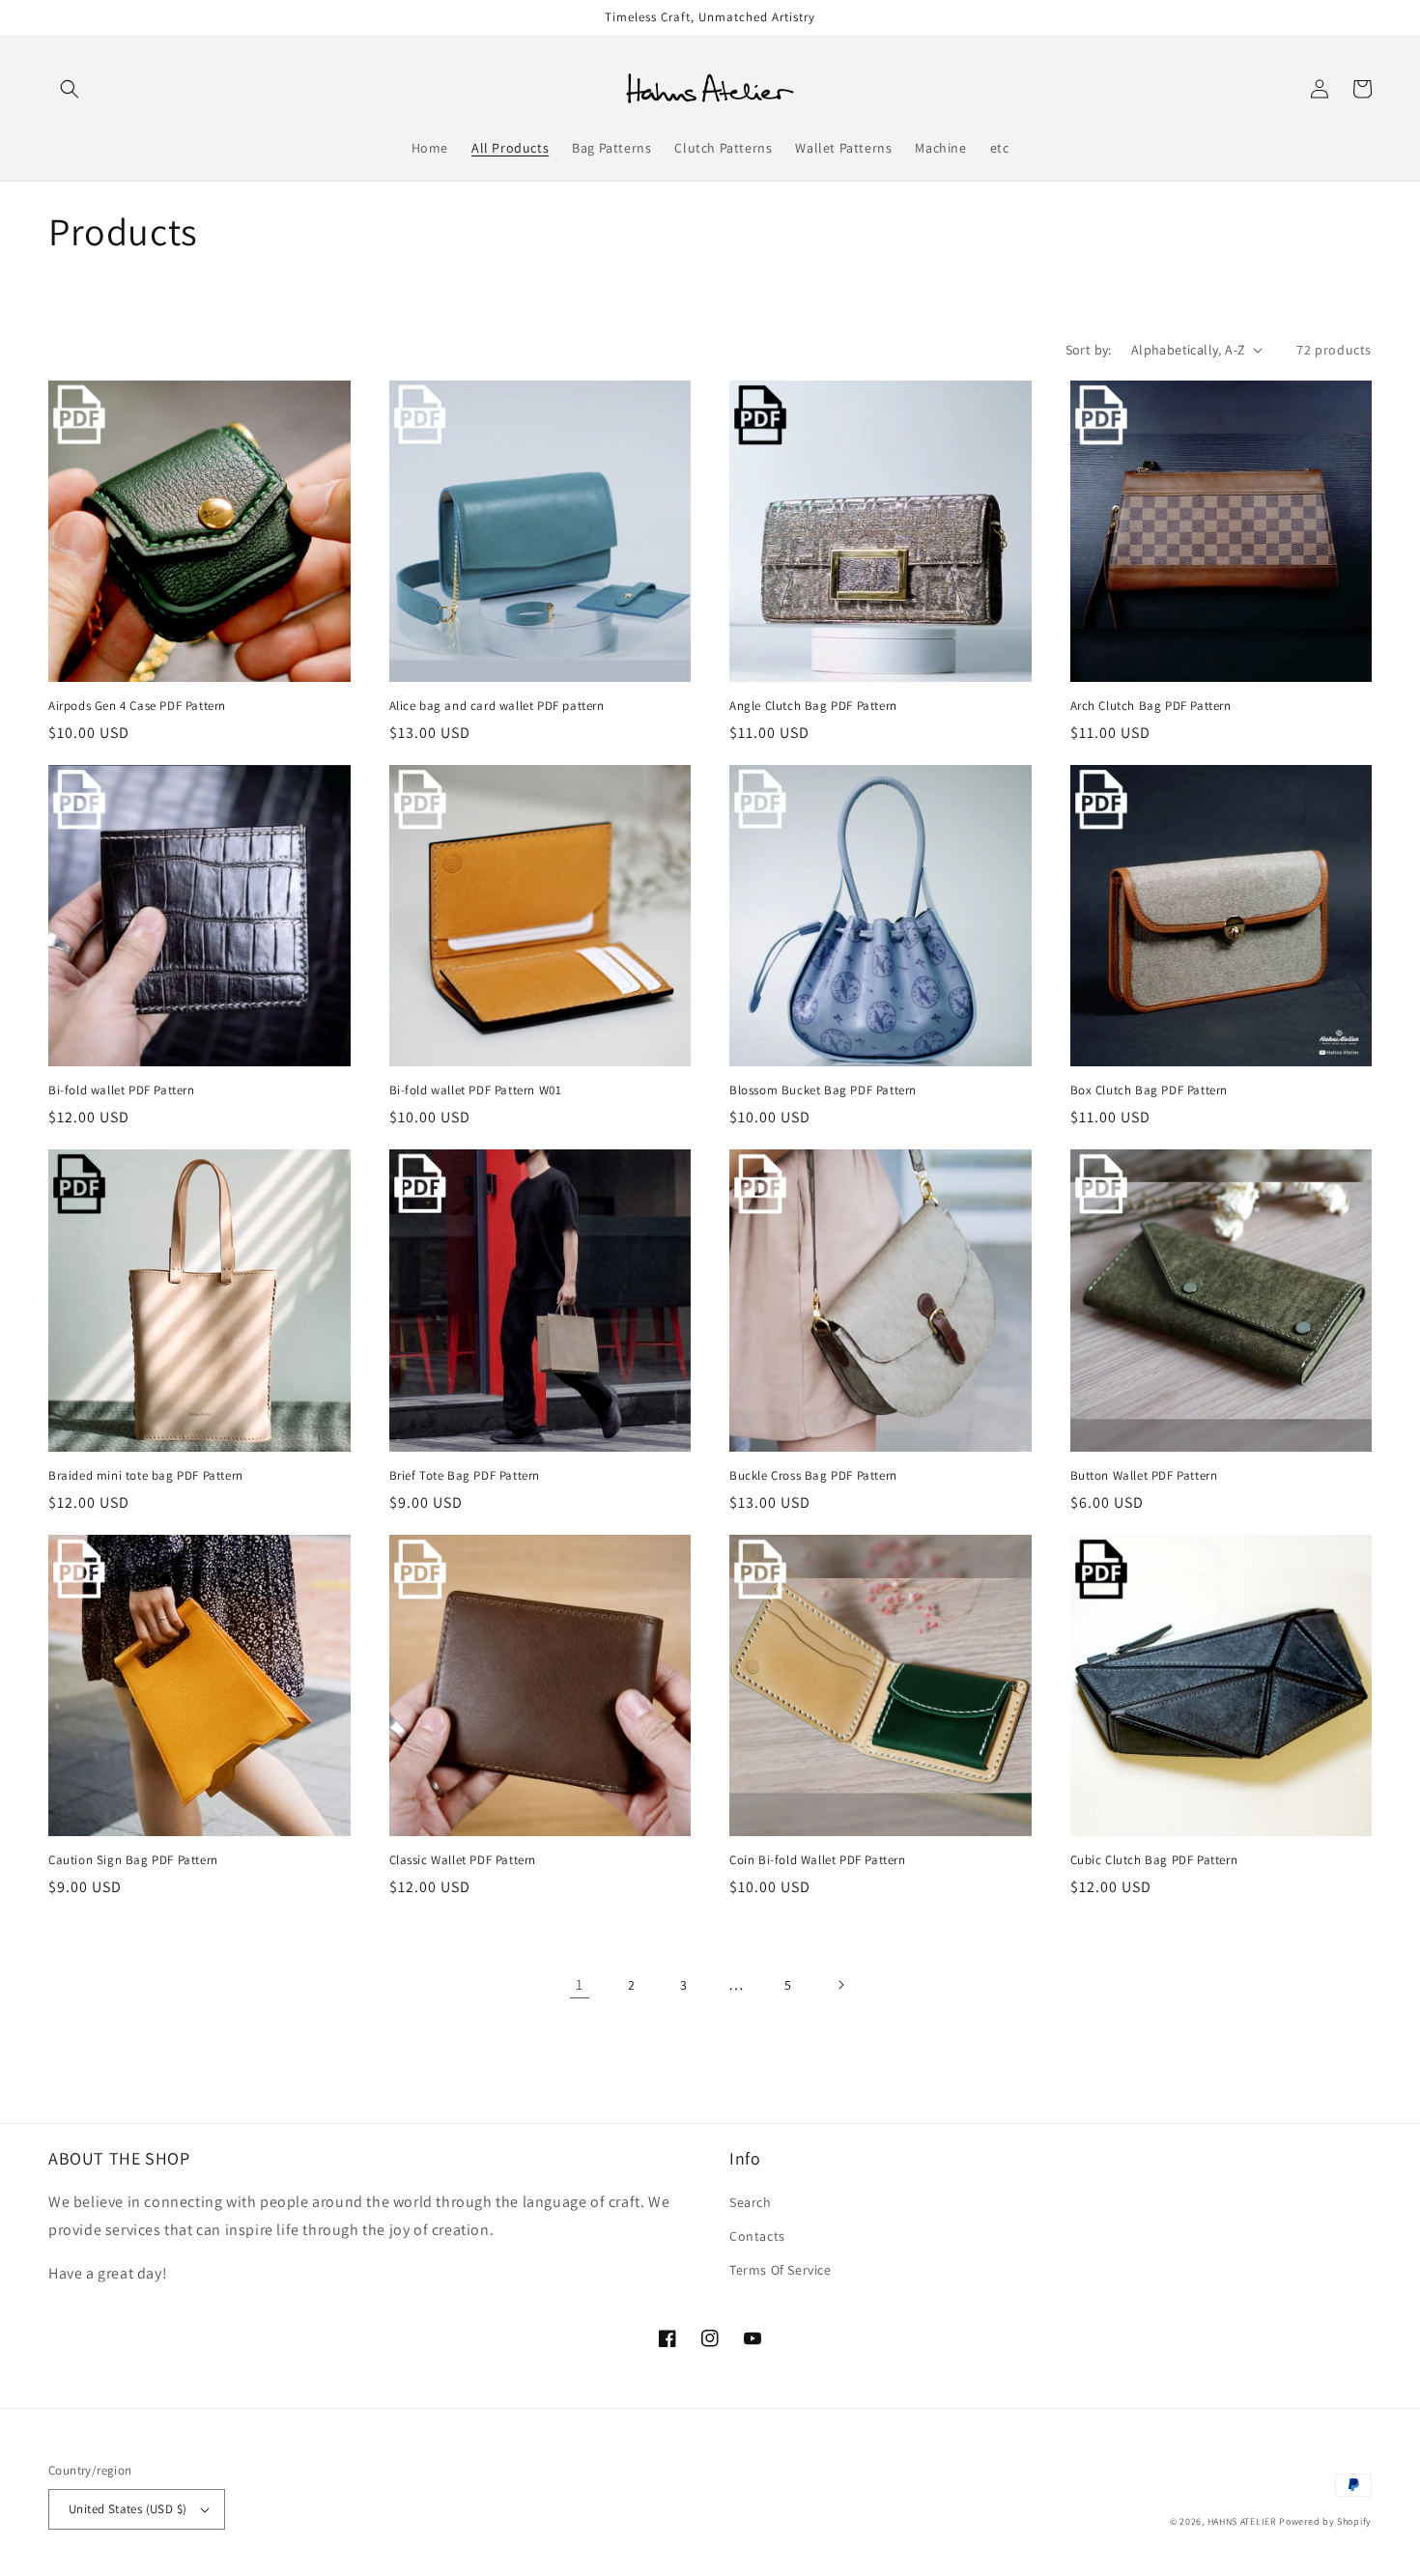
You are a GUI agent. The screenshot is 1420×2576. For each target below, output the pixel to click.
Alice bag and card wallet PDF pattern (497, 706)
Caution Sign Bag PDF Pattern (133, 1860)
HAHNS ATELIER (1242, 2521)
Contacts (757, 2236)
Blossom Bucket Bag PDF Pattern (823, 1090)
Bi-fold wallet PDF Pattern (122, 1090)
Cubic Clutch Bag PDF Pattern (1154, 1860)
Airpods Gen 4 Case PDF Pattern (137, 706)
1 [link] (580, 1984)
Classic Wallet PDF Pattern (463, 1860)
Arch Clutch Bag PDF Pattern (1151, 706)
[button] (70, 89)
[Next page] (840, 1985)
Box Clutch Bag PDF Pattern (1150, 1090)
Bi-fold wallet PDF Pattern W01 (476, 1090)
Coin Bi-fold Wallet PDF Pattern (818, 1860)
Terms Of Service (781, 2270)
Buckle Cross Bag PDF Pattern (813, 1476)
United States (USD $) (128, 2509)
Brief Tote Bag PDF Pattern (465, 1476)
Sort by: (1089, 350)
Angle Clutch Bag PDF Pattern (813, 706)
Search (751, 2202)
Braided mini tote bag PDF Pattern (146, 1476)
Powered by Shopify (1325, 2521)
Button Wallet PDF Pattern (1144, 1476)
